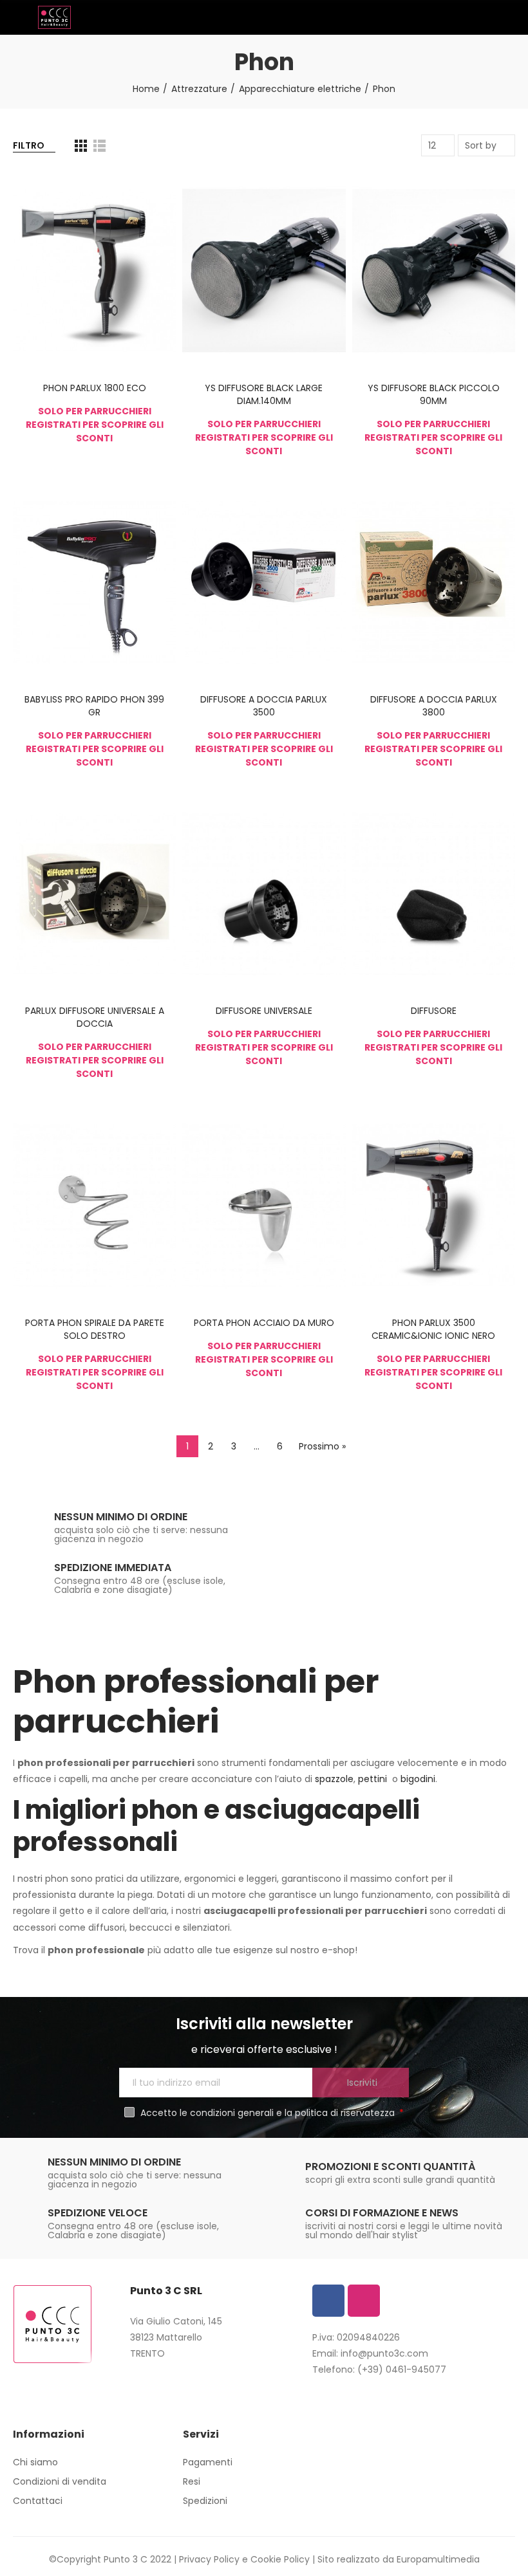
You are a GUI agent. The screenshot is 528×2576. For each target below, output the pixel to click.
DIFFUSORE (434, 1011)
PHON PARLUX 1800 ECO (95, 388)
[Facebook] (328, 2301)
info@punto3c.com (384, 2353)
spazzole (334, 1779)
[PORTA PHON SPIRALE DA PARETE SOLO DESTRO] (94, 1205)
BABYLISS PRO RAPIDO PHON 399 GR (94, 706)
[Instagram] (364, 2301)
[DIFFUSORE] (434, 894)
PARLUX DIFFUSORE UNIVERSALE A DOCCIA (95, 1017)
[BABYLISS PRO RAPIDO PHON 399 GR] (94, 582)
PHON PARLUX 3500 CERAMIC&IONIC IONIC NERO (433, 1329)
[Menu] (19, 17)
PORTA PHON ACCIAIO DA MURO (264, 1323)
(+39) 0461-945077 (402, 2369)
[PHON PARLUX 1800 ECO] (94, 270)
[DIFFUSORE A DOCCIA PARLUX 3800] (434, 582)
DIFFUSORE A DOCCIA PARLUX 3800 (434, 706)
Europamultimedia (438, 2559)
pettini (374, 1779)
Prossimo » (322, 1446)
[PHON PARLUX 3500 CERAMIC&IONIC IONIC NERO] (434, 1205)
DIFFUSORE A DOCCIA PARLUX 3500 (264, 706)
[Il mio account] (509, 17)
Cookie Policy (280, 2559)
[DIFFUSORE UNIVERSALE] (264, 894)
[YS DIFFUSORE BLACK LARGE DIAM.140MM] (264, 270)
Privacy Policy (209, 2559)
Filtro (29, 145)
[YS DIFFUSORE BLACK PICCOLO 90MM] (434, 270)
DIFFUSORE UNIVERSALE (264, 1011)
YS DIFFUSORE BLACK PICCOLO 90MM (434, 394)
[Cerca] (486, 17)
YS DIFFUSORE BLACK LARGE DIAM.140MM (264, 394)
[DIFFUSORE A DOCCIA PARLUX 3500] (264, 582)
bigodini (418, 1779)
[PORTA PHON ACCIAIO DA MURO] (264, 1205)
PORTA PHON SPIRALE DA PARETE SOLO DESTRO (95, 1329)
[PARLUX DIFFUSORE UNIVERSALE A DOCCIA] (94, 894)
